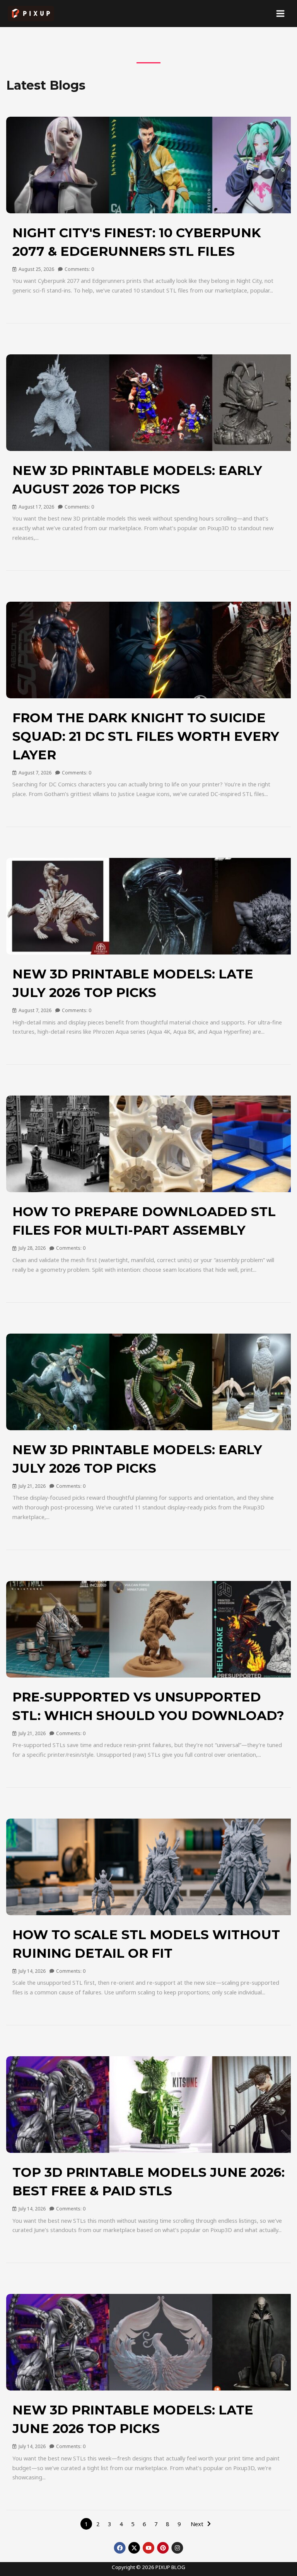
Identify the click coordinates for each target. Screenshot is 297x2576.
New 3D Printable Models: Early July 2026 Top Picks (137, 1459)
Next (197, 2524)
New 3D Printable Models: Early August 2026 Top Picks (137, 480)
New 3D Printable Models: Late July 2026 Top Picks (133, 983)
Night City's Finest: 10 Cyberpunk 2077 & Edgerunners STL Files (137, 242)
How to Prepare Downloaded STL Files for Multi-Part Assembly (144, 1221)
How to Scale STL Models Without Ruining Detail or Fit (146, 1944)
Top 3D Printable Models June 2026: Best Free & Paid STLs (148, 2181)
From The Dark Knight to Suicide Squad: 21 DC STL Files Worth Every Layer (146, 736)
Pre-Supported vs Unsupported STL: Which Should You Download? (148, 1706)
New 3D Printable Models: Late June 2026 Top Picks (133, 2419)
